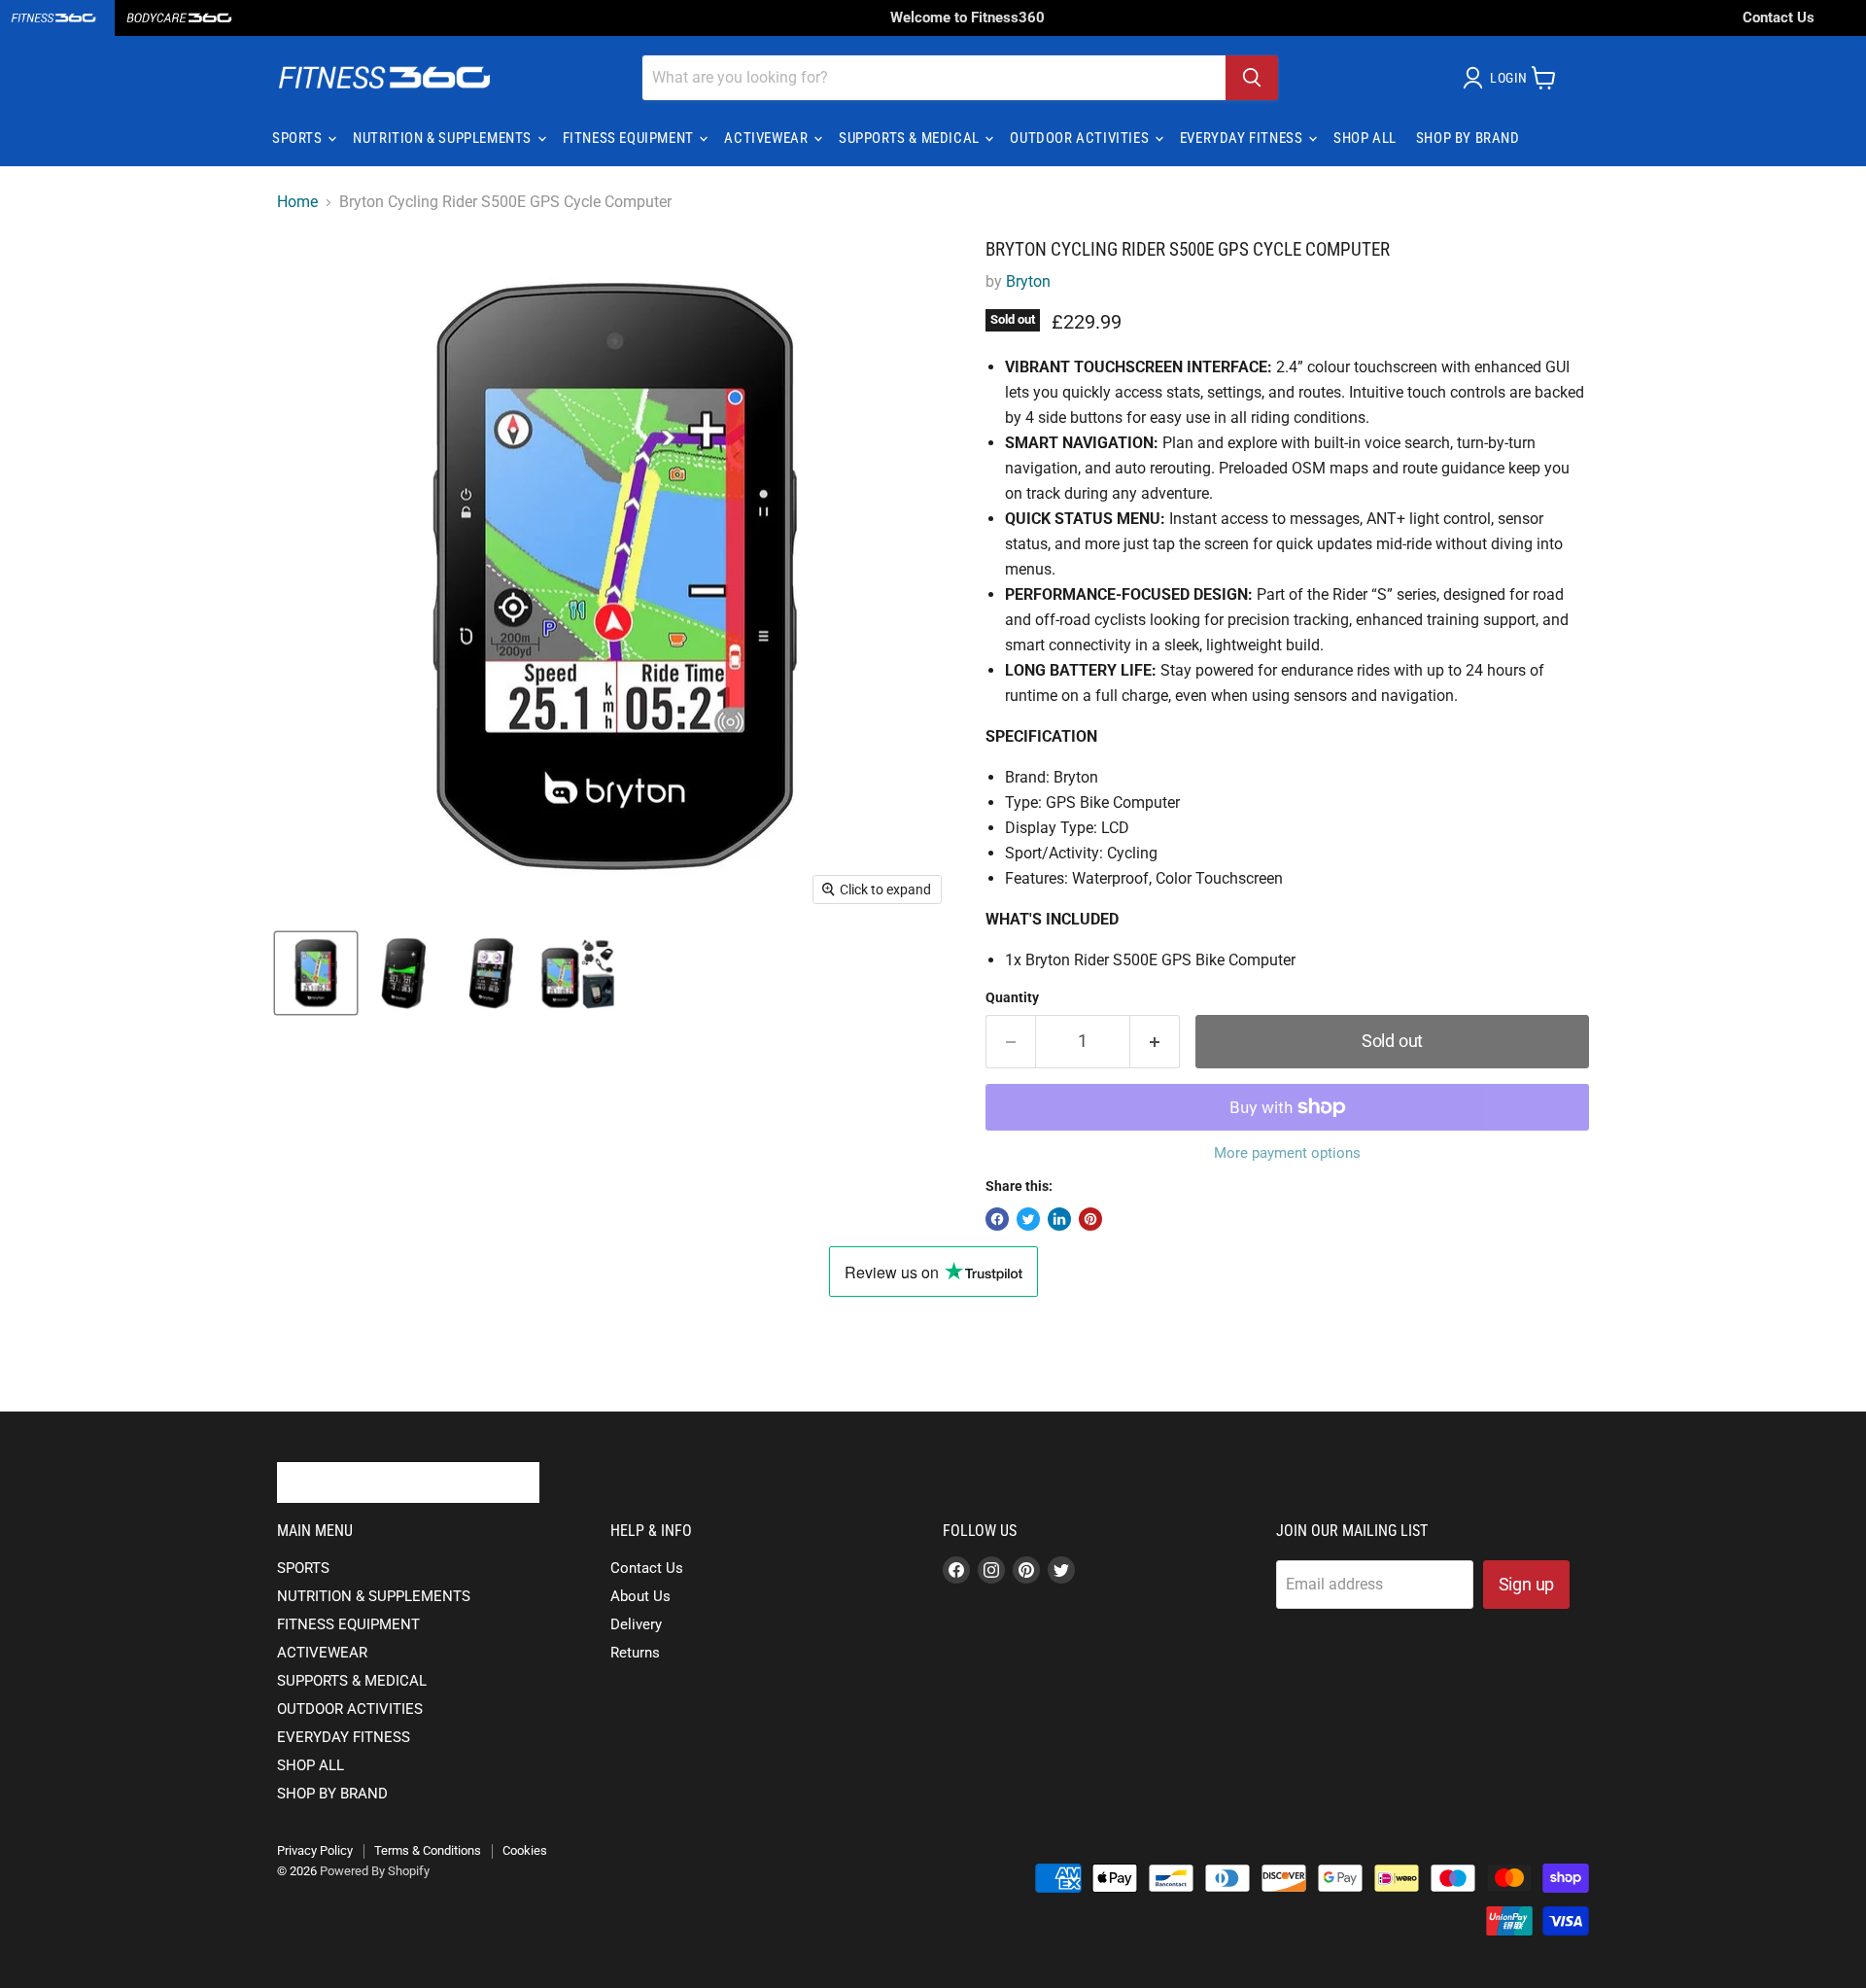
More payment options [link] (1287, 1153)
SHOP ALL (1365, 138)
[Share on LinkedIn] (1059, 1219)
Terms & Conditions (428, 1850)
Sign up (1527, 1584)
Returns (635, 1653)
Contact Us (1779, 17)
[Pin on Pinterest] (1090, 1219)
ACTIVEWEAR (768, 138)
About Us (640, 1596)
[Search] (1252, 78)
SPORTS (299, 138)
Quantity (1012, 997)
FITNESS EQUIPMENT (630, 138)
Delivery (636, 1624)
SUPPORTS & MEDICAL (911, 138)
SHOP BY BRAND (1468, 138)
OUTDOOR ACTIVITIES (1081, 138)
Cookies (525, 1850)
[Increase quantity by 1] (1155, 1042)
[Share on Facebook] (997, 1219)
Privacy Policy (315, 1850)
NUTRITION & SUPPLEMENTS (444, 138)
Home (297, 202)
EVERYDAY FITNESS (1243, 138)
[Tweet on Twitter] (1028, 1219)
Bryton (1028, 281)
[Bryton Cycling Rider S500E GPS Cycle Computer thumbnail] (316, 974)
